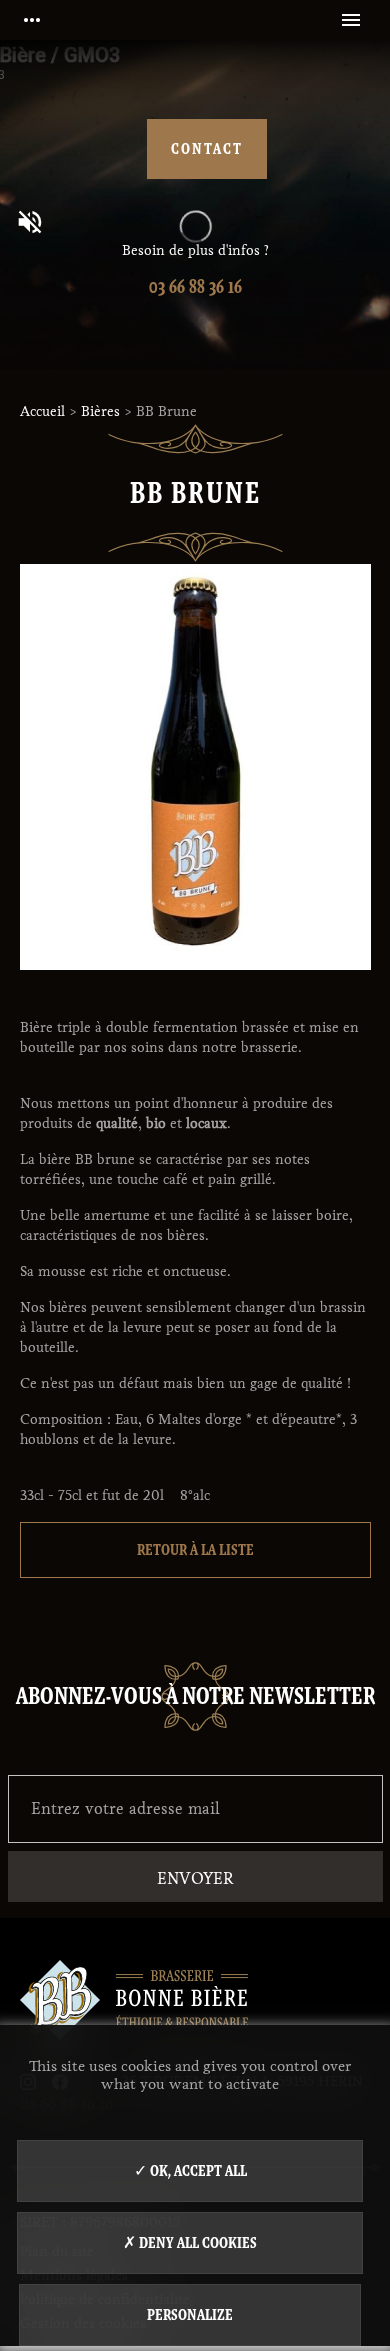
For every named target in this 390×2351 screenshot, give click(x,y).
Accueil (42, 411)
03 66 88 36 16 (195, 286)
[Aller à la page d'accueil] (134, 1991)
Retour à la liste (195, 1549)
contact (207, 148)
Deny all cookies (196, 2242)
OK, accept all (197, 2170)
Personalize (190, 2314)
